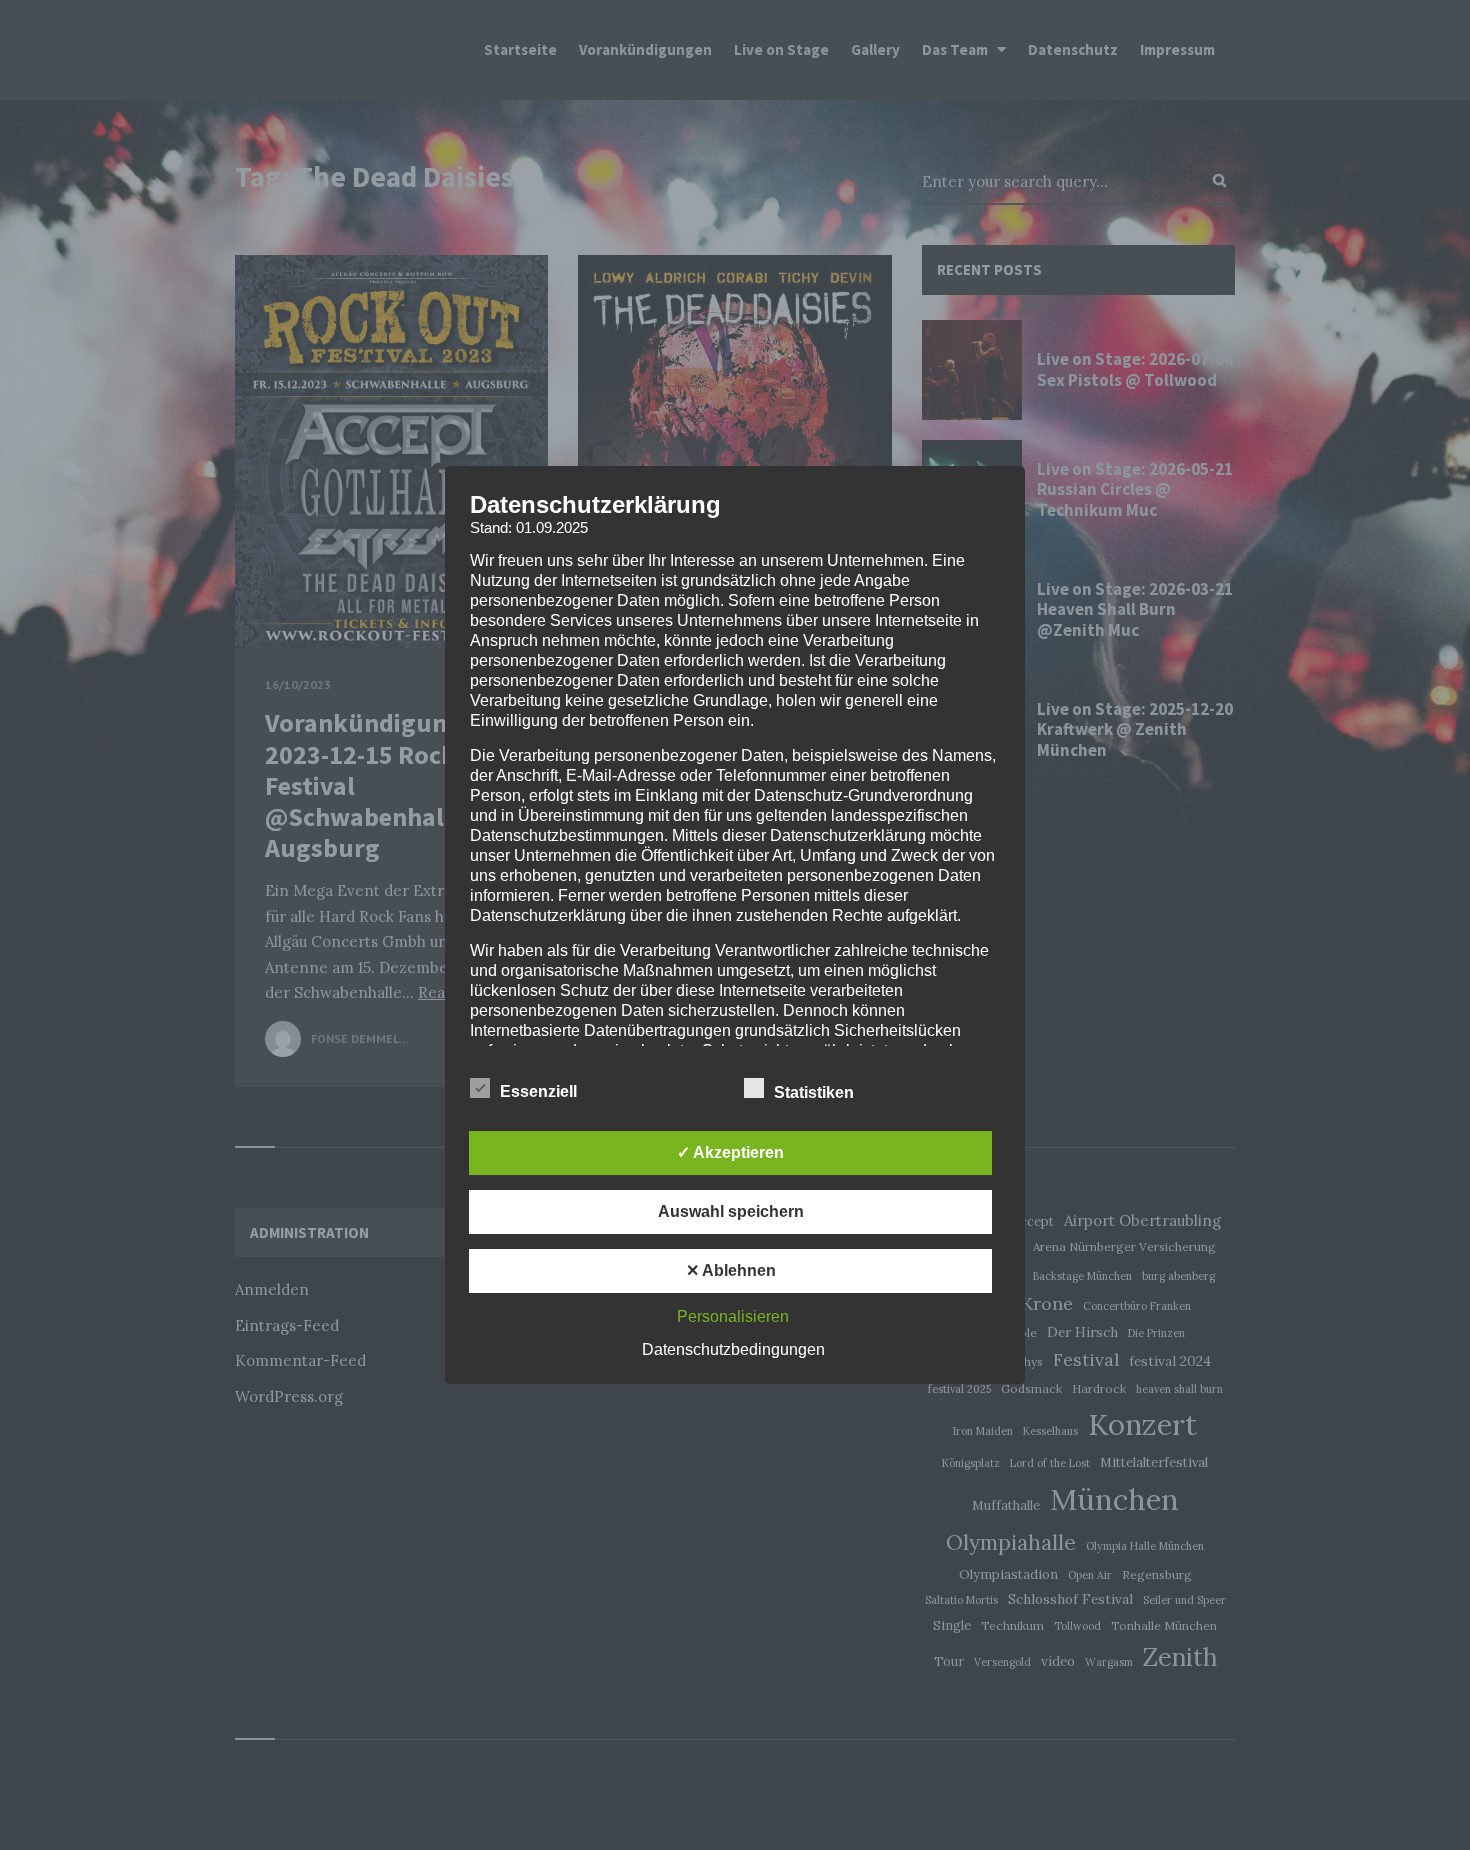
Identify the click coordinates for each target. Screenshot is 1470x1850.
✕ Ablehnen (731, 1270)
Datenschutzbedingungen (733, 1349)
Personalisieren (733, 1316)
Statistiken (816, 1092)
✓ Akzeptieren (730, 1152)
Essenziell (540, 1091)
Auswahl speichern (731, 1211)
